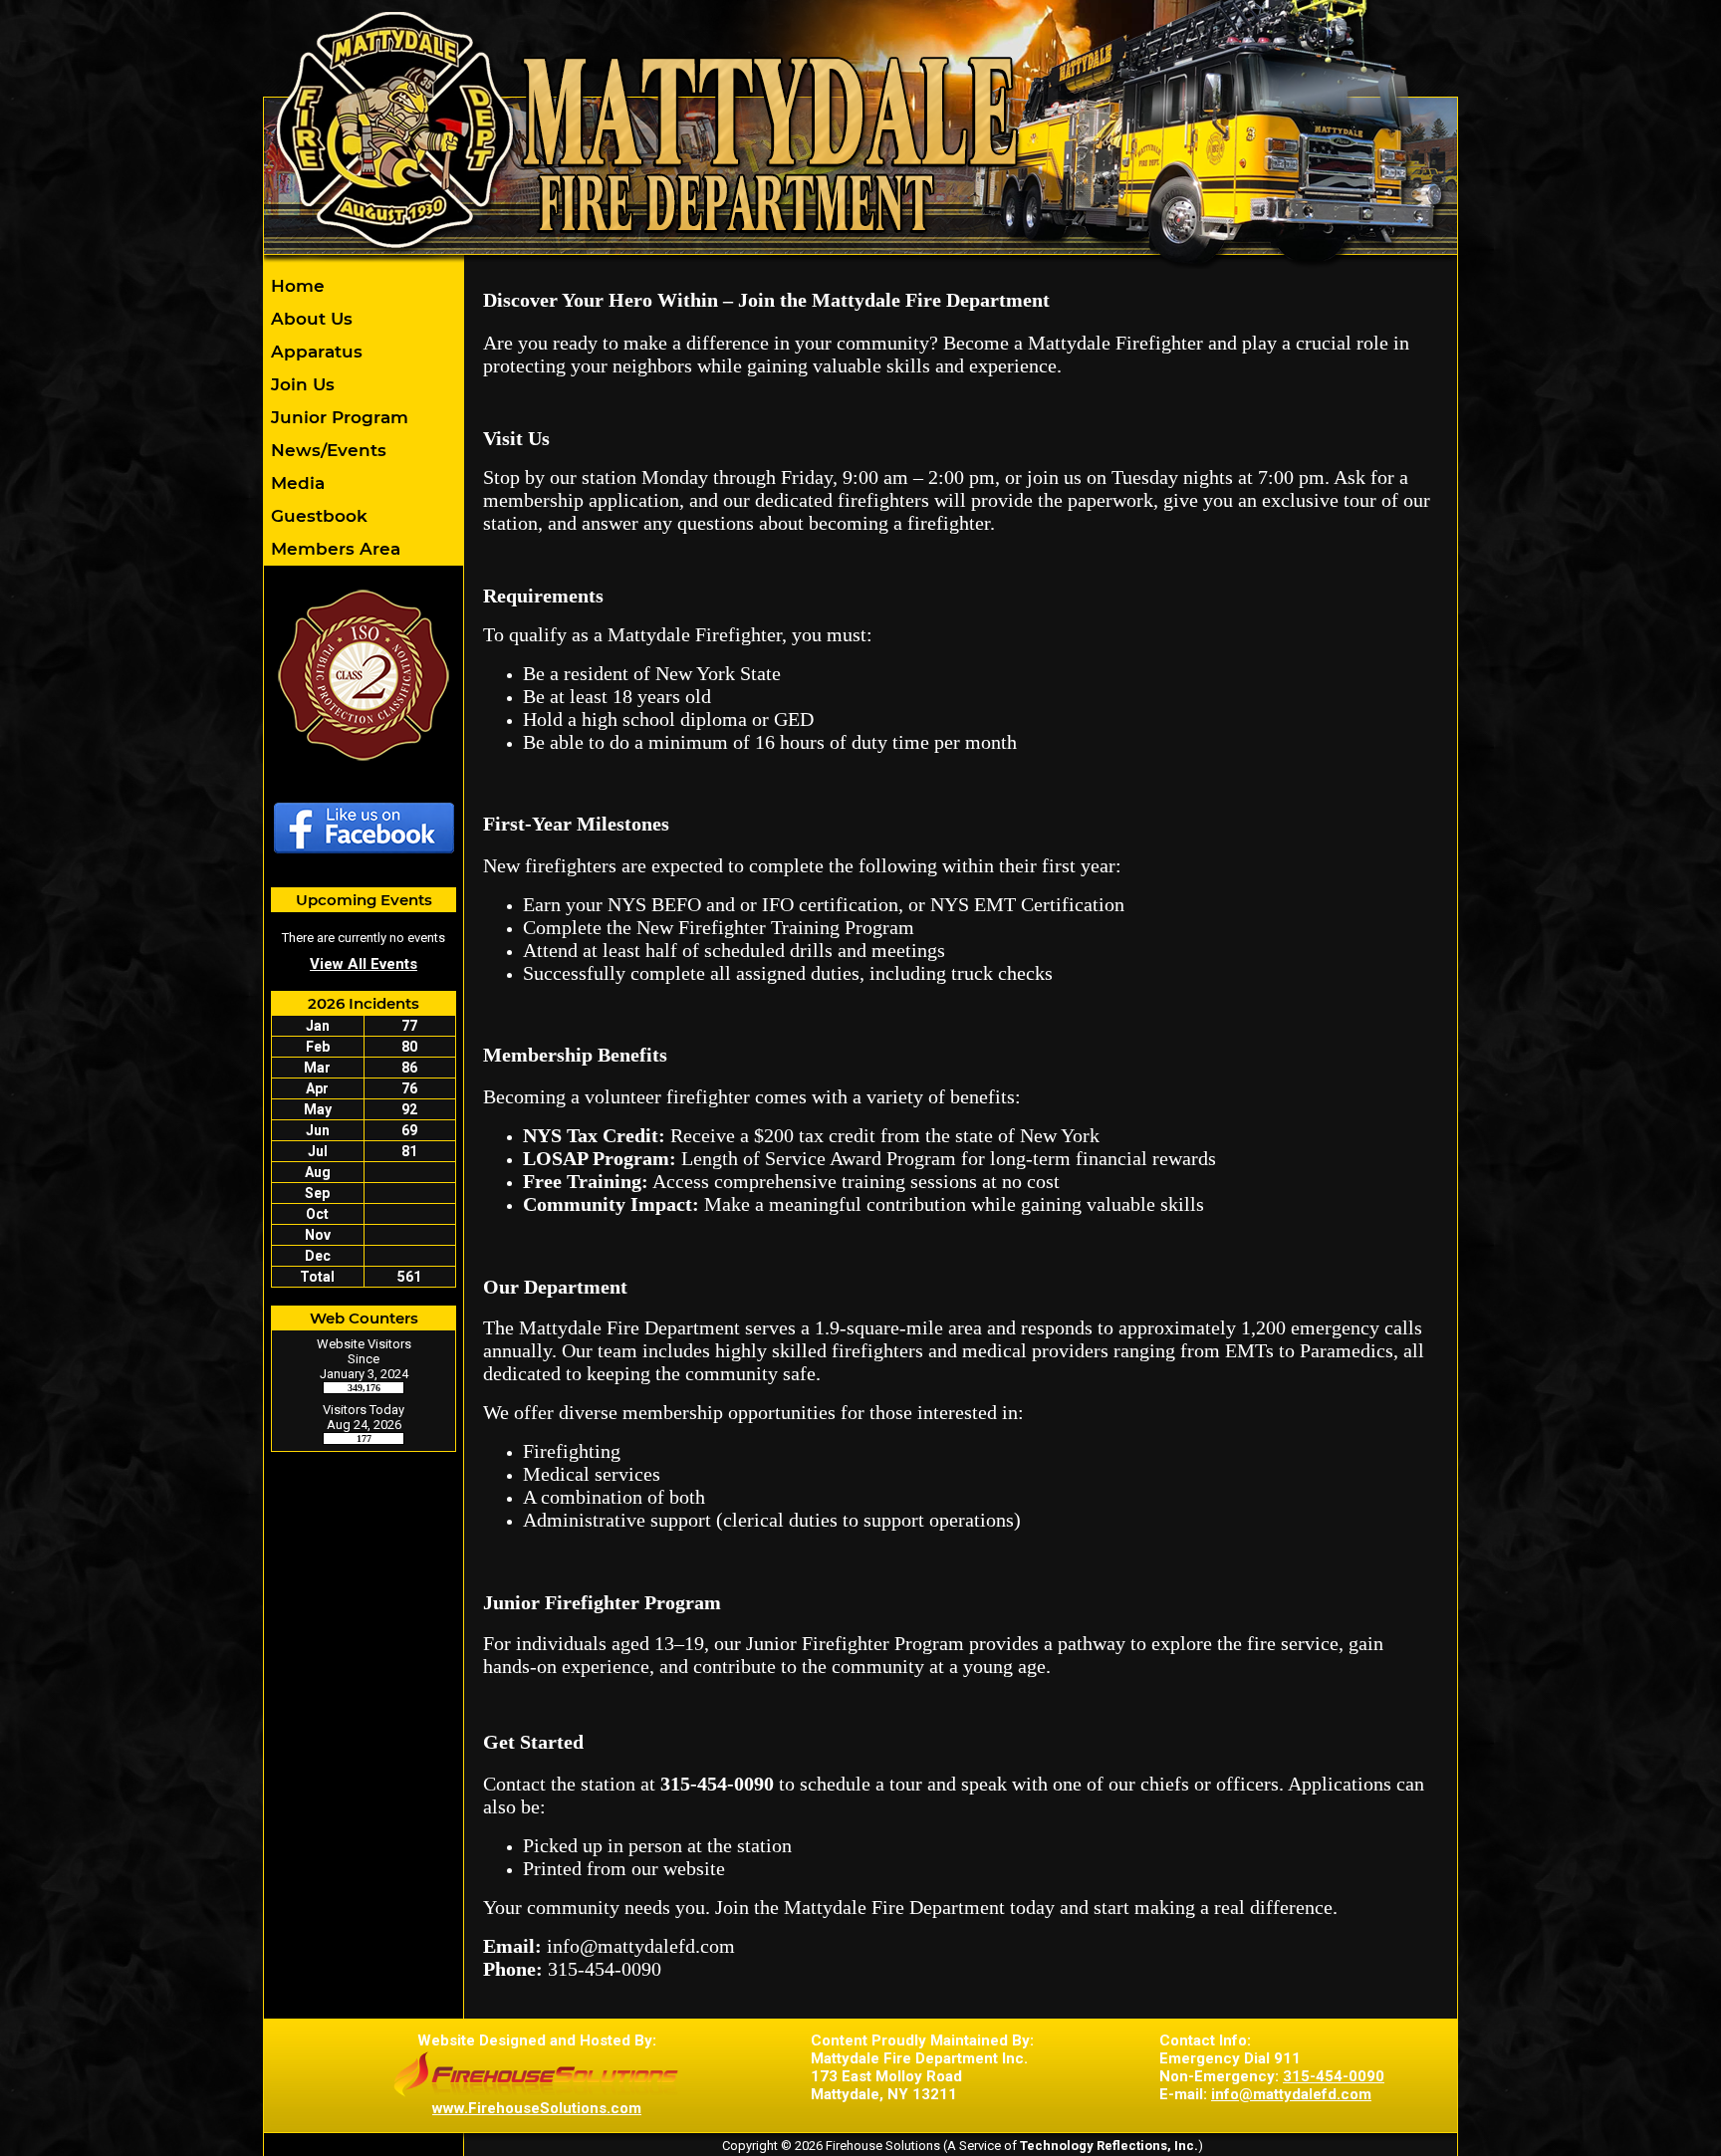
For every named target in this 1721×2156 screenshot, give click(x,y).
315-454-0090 (1334, 2076)
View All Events (364, 964)
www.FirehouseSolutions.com (537, 2108)
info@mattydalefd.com (1291, 2094)
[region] (364, 417)
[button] (364, 319)
